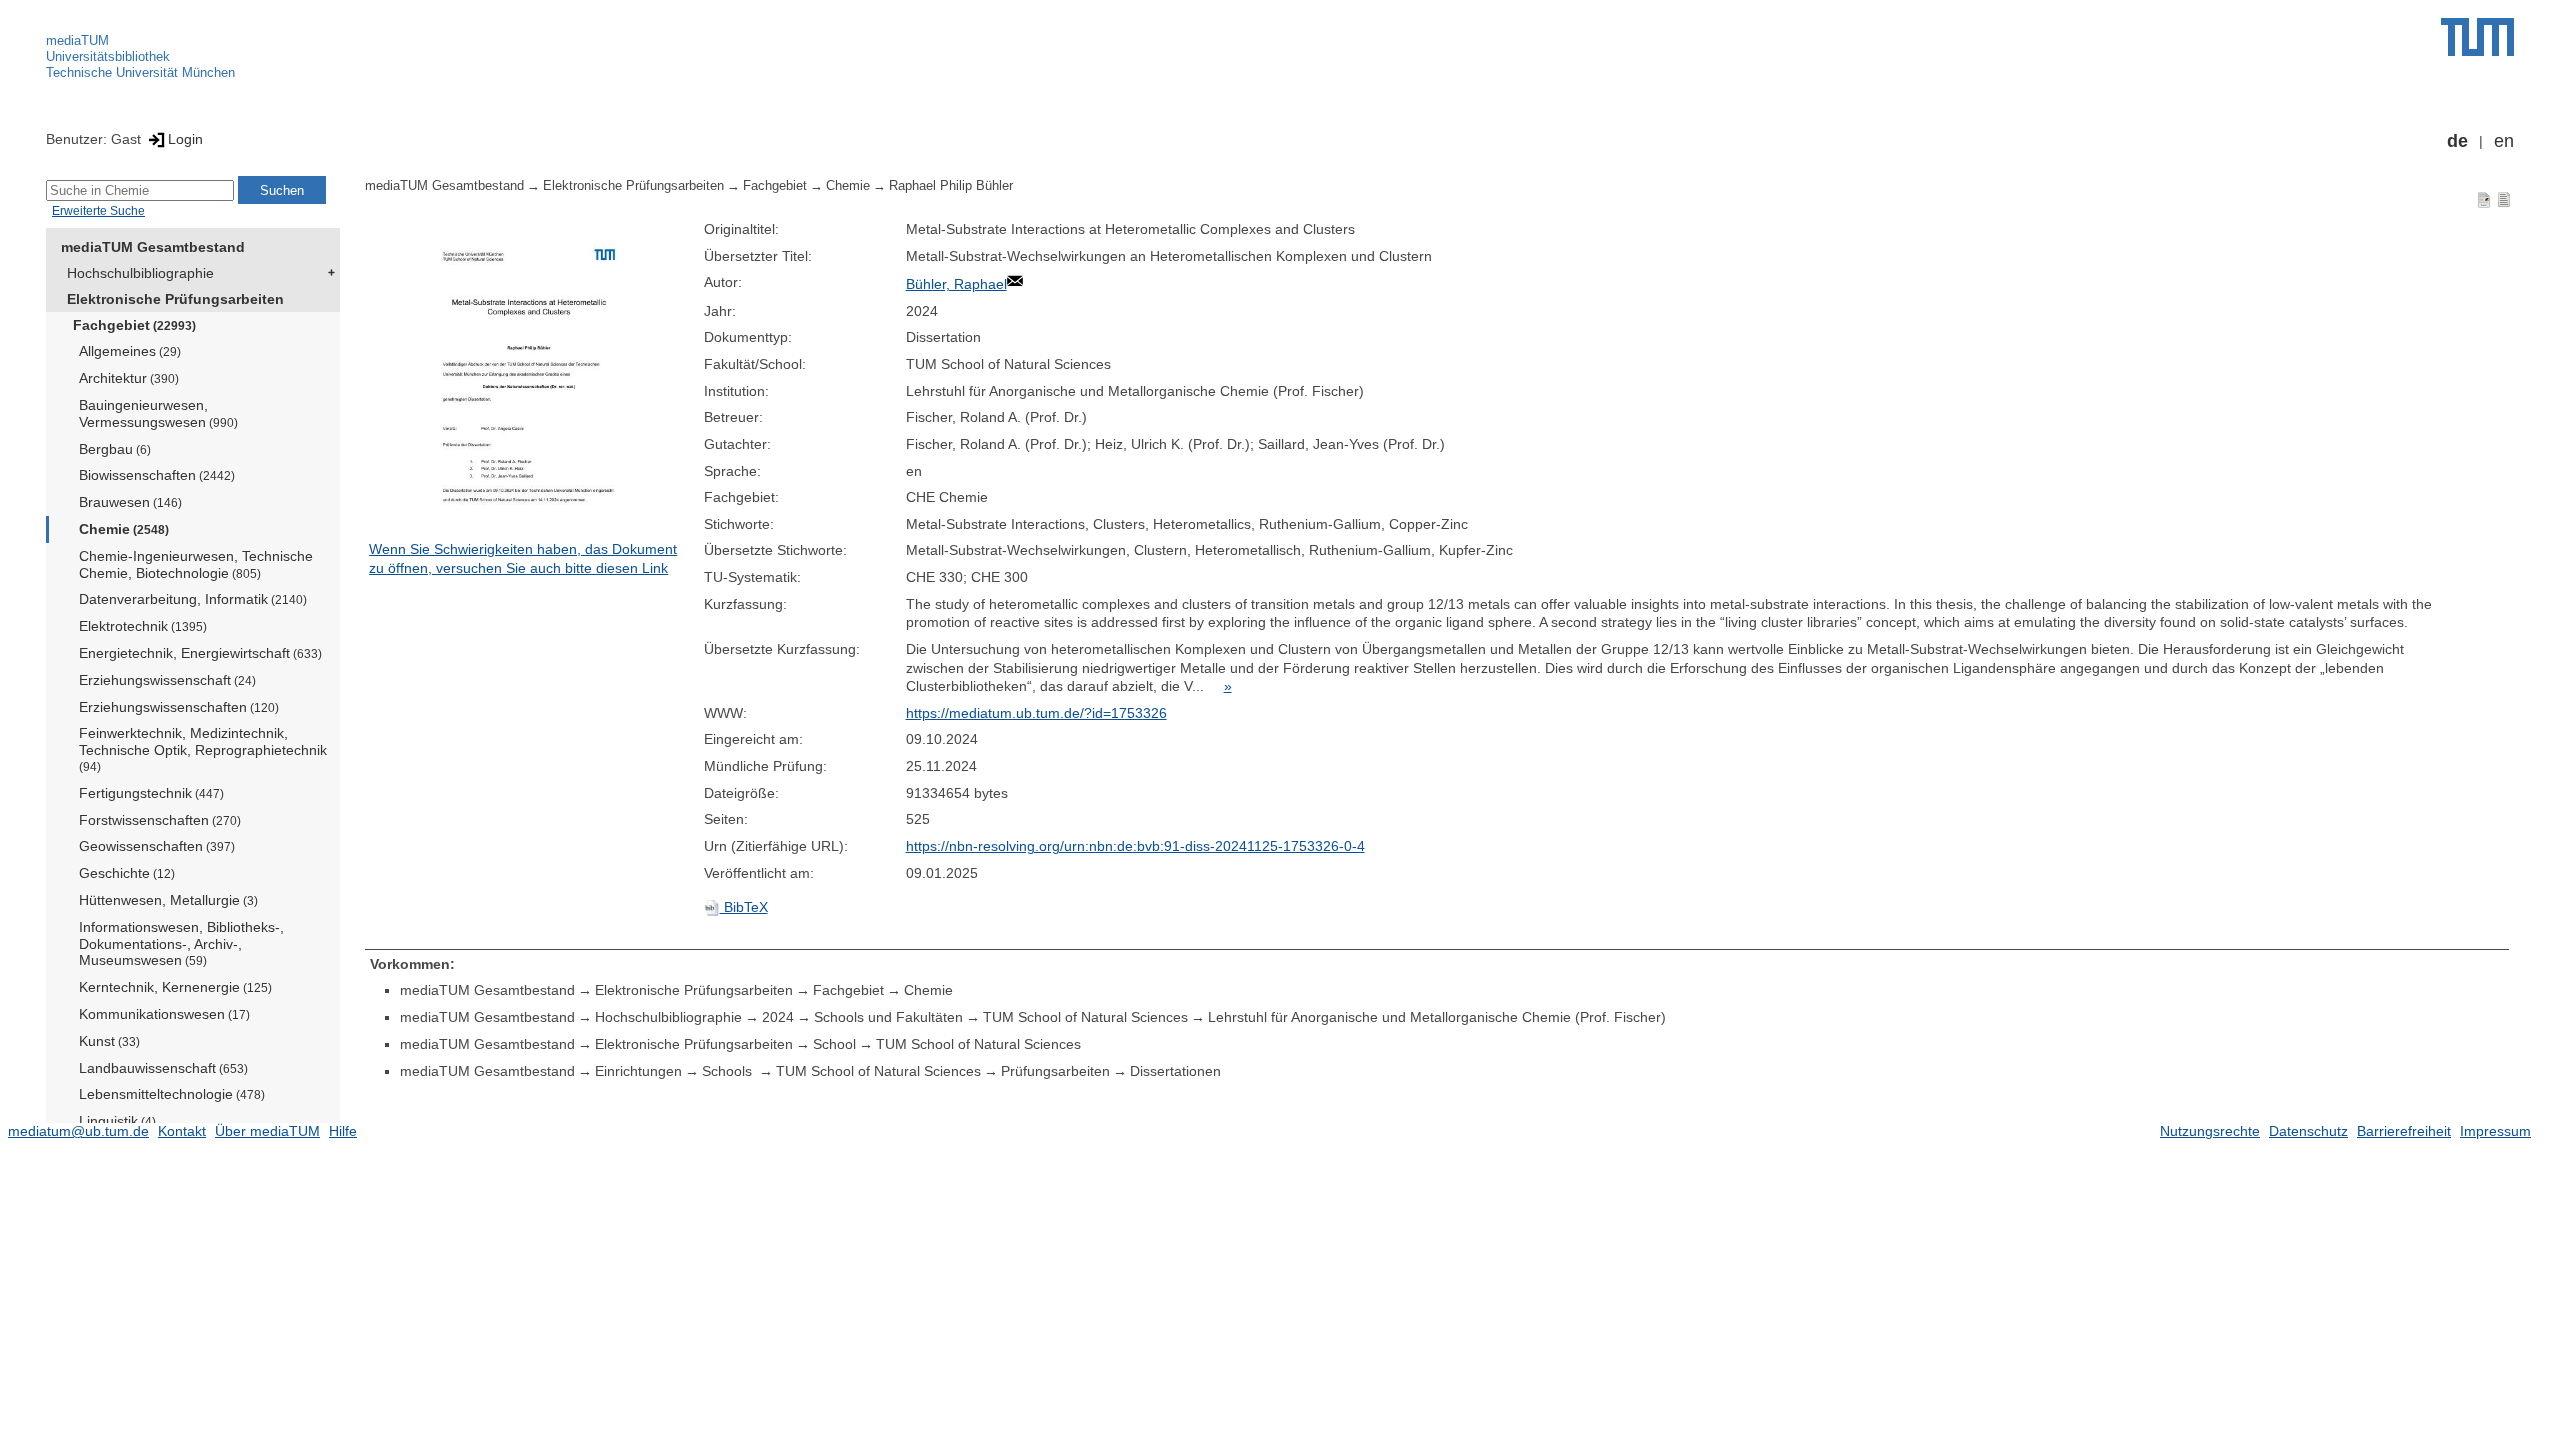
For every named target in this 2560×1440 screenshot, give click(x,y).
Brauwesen (130, 502)
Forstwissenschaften (160, 820)
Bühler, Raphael (956, 284)
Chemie (124, 529)
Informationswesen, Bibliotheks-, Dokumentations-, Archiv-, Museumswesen (181, 944)
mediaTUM (77, 40)
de (2457, 141)
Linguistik (117, 1121)
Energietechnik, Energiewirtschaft (200, 653)
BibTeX (744, 907)
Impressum (2495, 1131)
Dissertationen (1175, 1071)
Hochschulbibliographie (140, 273)
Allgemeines (130, 351)
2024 (778, 1017)
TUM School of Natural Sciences (1085, 1017)
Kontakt (182, 1131)
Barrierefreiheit (2404, 1131)
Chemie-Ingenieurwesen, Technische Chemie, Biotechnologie (196, 564)
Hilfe (343, 1131)
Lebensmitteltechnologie (172, 1094)
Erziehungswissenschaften (179, 707)
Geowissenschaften (157, 846)
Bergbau (115, 449)
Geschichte (127, 873)
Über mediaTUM (267, 1131)
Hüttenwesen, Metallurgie (168, 900)
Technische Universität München (140, 72)
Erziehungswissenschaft (167, 680)
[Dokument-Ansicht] (2484, 199)
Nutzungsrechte (2210, 1131)
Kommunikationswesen (164, 1014)
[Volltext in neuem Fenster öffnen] (531, 380)
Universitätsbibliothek (108, 56)
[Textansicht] (2504, 199)
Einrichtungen (638, 1071)
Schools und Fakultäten (888, 1017)
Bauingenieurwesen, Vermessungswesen (158, 413)
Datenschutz (2308, 1131)
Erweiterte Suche (98, 211)
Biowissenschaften (157, 475)
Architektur (129, 378)
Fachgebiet (134, 325)
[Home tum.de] (2477, 37)
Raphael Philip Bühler (951, 186)
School (834, 1044)
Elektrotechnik (143, 626)
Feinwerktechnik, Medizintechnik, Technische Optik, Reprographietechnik (203, 749)
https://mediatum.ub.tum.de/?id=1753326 (1036, 713)
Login (185, 139)
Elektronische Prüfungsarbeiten (175, 299)
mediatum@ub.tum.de (78, 1131)
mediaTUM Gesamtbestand (153, 247)
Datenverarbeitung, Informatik (193, 599)
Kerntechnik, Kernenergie (175, 987)
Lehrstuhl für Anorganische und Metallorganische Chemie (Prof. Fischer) (1437, 1017)
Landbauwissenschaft (163, 1068)
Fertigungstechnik (151, 793)
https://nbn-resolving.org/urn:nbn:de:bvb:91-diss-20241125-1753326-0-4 (1135, 846)
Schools (729, 1071)
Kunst (109, 1041)
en (2504, 141)
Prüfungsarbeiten (1055, 1071)
